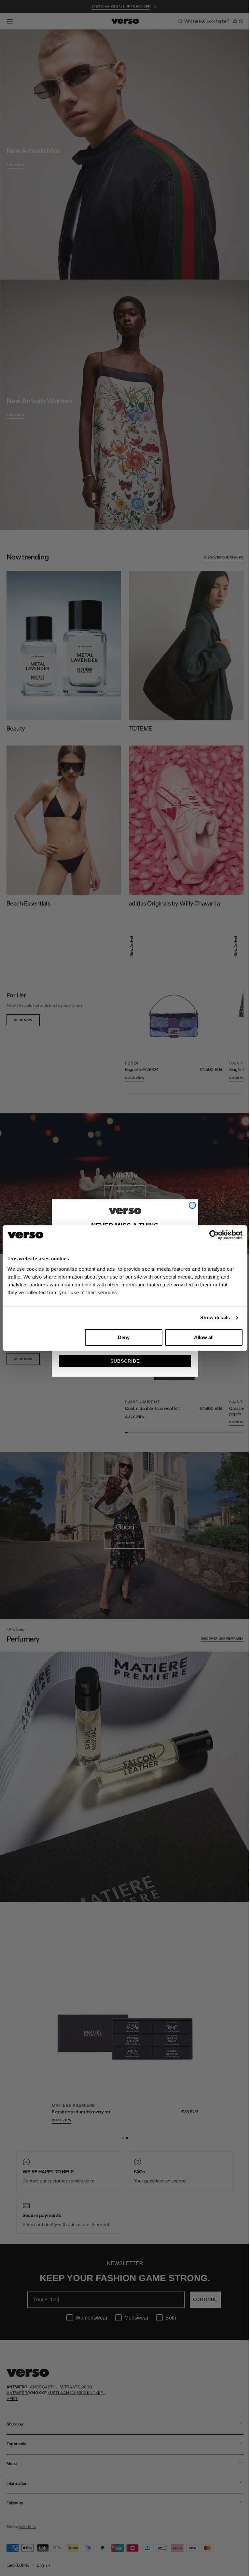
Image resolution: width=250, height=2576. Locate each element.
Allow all (204, 1337)
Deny (124, 1337)
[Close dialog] (190, 1205)
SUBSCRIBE (123, 1361)
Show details (215, 1317)
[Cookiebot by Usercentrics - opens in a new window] (214, 1235)
